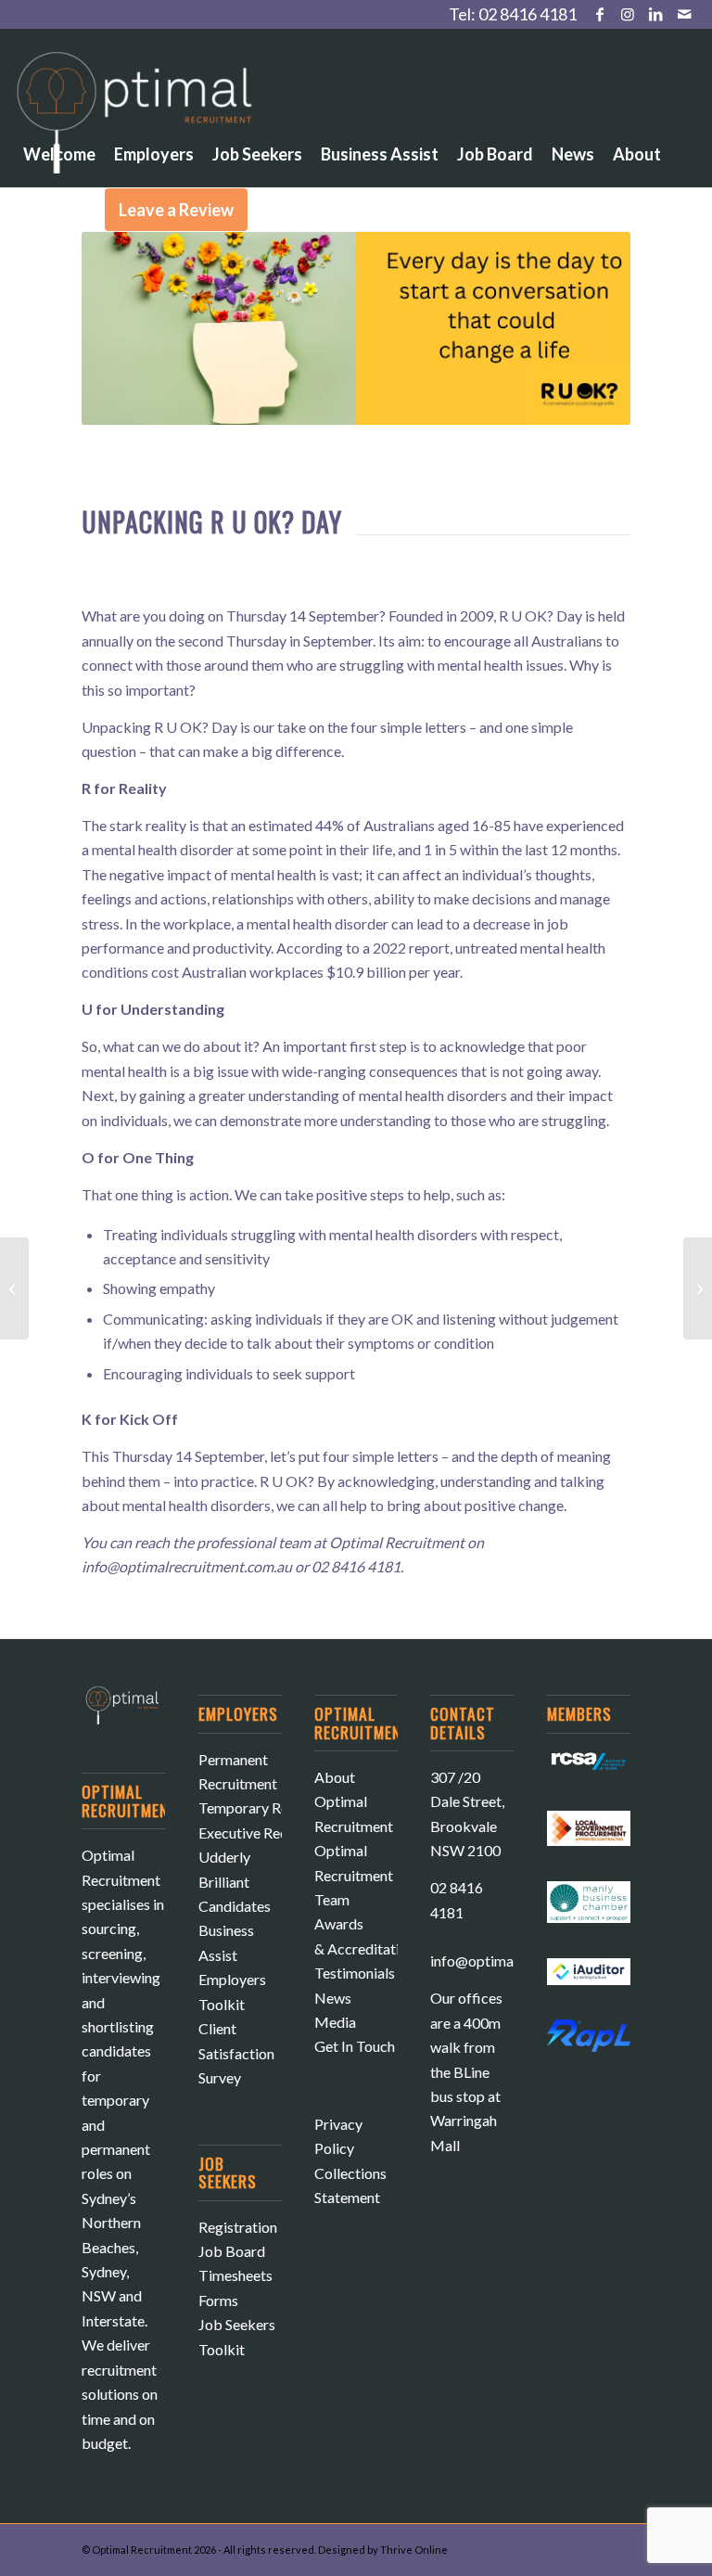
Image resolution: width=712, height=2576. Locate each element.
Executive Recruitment (270, 1833)
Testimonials (355, 1973)
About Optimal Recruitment (354, 1801)
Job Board (232, 2251)
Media (335, 2022)
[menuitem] (59, 103)
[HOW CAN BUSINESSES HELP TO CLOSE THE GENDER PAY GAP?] (14, 1288)
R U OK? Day (540, 615)
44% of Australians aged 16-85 (413, 825)
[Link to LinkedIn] (656, 14)
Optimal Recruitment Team (354, 1875)
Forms (218, 2300)
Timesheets (235, 2275)
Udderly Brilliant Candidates (235, 1881)
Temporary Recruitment (274, 1807)
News (333, 1998)
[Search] (273, 210)
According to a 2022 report (363, 948)
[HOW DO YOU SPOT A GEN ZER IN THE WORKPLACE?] (698, 1288)
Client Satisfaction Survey (236, 2053)
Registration (238, 2227)
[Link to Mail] (684, 14)
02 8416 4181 (528, 14)
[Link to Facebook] (600, 14)
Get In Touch (355, 2046)
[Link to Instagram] (628, 14)
